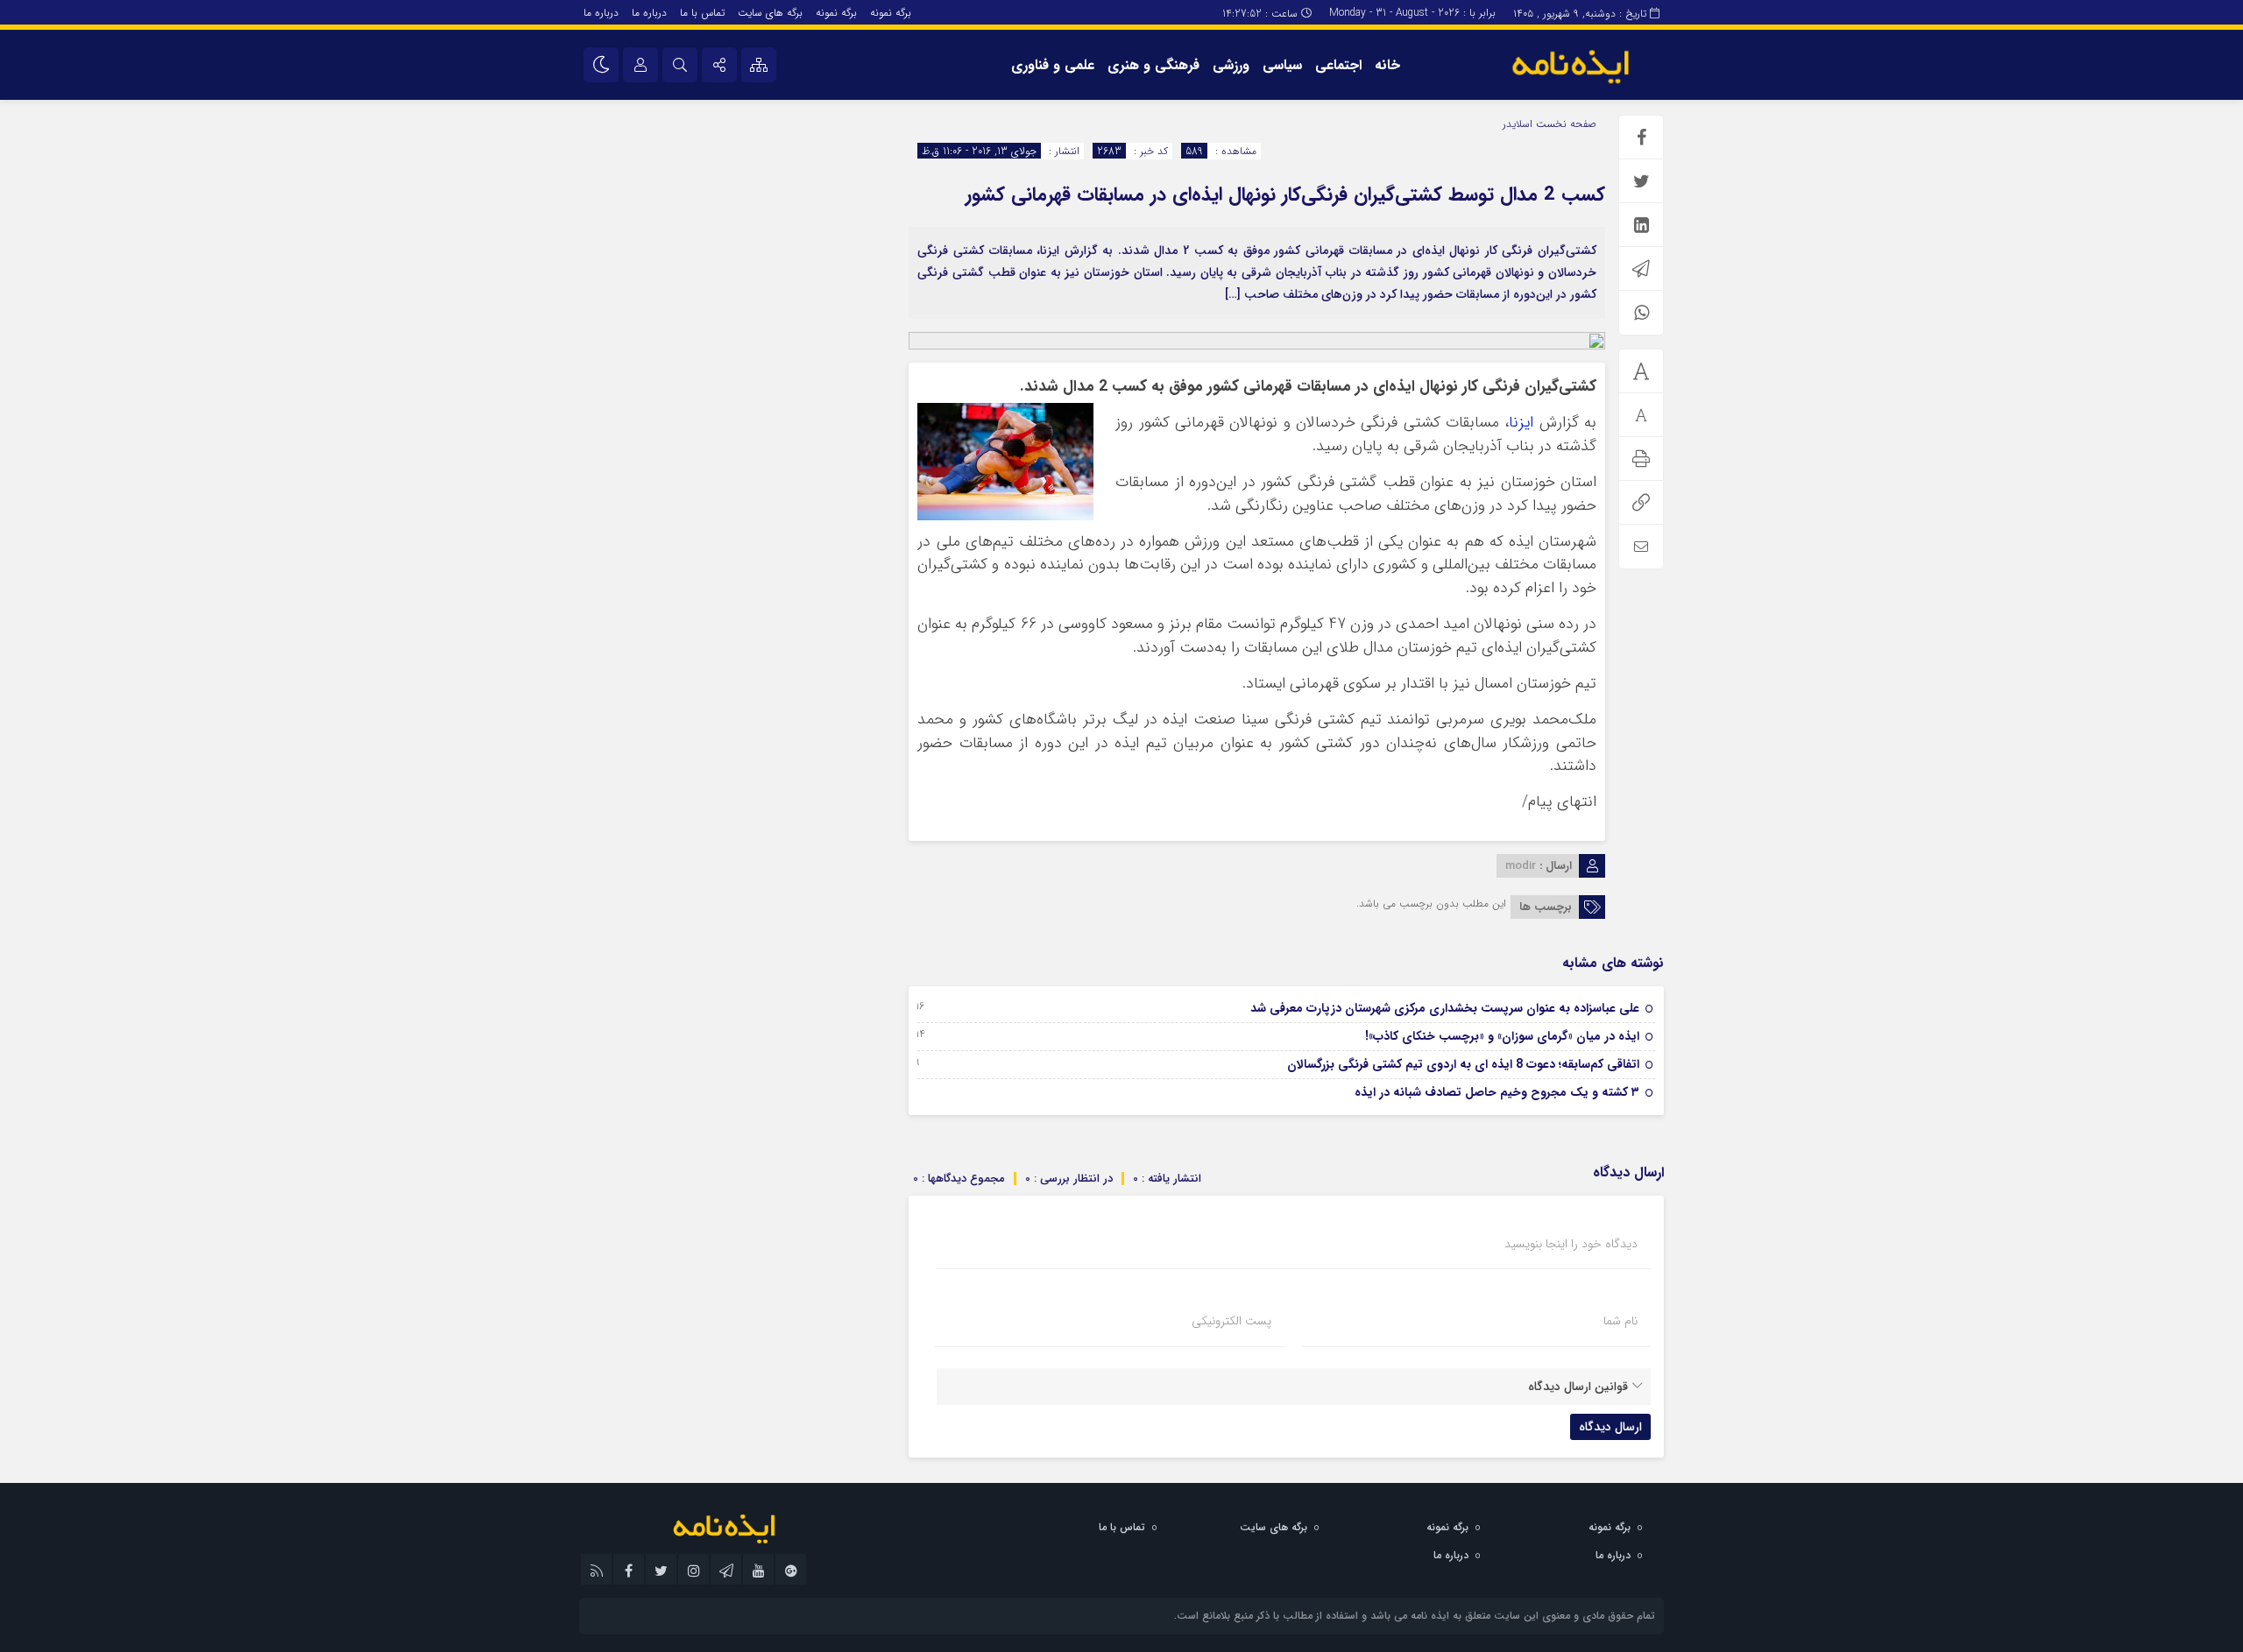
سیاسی (1282, 65)
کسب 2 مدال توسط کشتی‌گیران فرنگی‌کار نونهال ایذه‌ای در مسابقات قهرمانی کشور (1285, 194)
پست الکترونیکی (1231, 1321)
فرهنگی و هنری (1153, 65)
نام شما (1620, 1321)
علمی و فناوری (1053, 65)
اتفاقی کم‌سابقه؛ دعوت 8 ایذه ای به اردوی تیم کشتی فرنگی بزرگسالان (1463, 1064)
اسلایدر (1518, 124)
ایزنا (1521, 423)
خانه (1387, 65)
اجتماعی (1338, 65)
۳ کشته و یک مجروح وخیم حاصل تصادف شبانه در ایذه (1497, 1092)
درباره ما (649, 13)
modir (1521, 866)
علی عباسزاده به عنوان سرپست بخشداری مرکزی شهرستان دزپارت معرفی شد (1445, 1008)
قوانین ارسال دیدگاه (1578, 1387)
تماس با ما (702, 13)
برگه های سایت (770, 13)
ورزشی (1231, 65)
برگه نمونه (891, 13)
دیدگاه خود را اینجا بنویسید (1571, 1244)
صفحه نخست (1564, 124)
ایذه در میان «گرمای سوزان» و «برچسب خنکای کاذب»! (1502, 1036)
